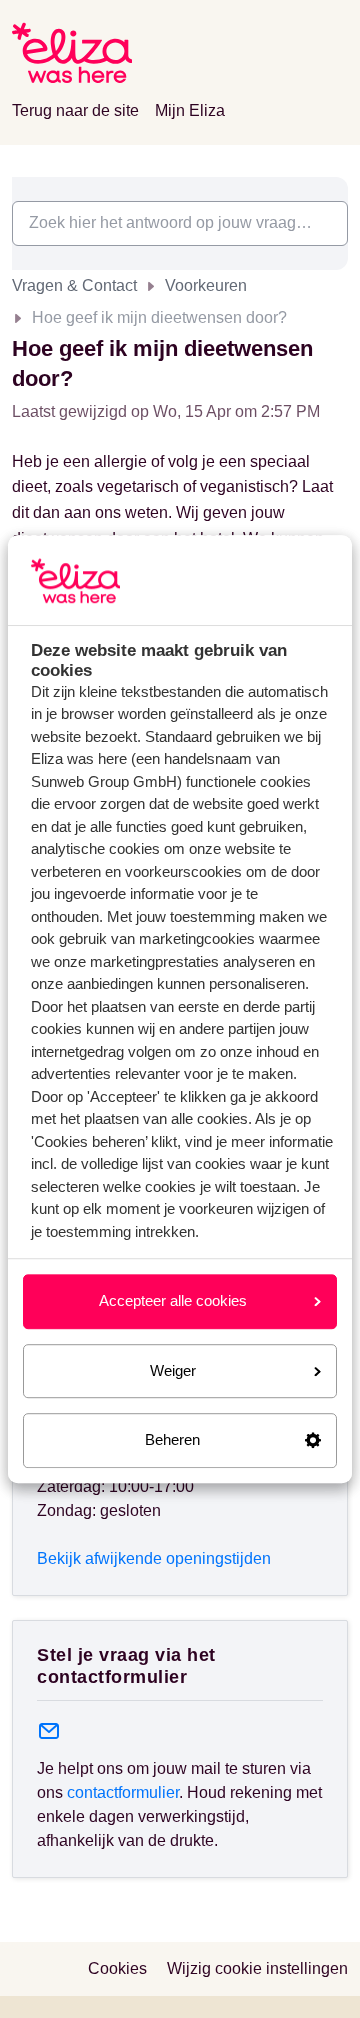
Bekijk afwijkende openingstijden (154, 1558)
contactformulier (123, 1792)
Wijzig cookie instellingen (257, 1968)
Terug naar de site (75, 110)
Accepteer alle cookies (173, 1300)
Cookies (117, 1968)
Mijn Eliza (190, 110)
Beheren (172, 1439)
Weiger (173, 1370)
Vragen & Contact (74, 285)
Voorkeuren (206, 285)
